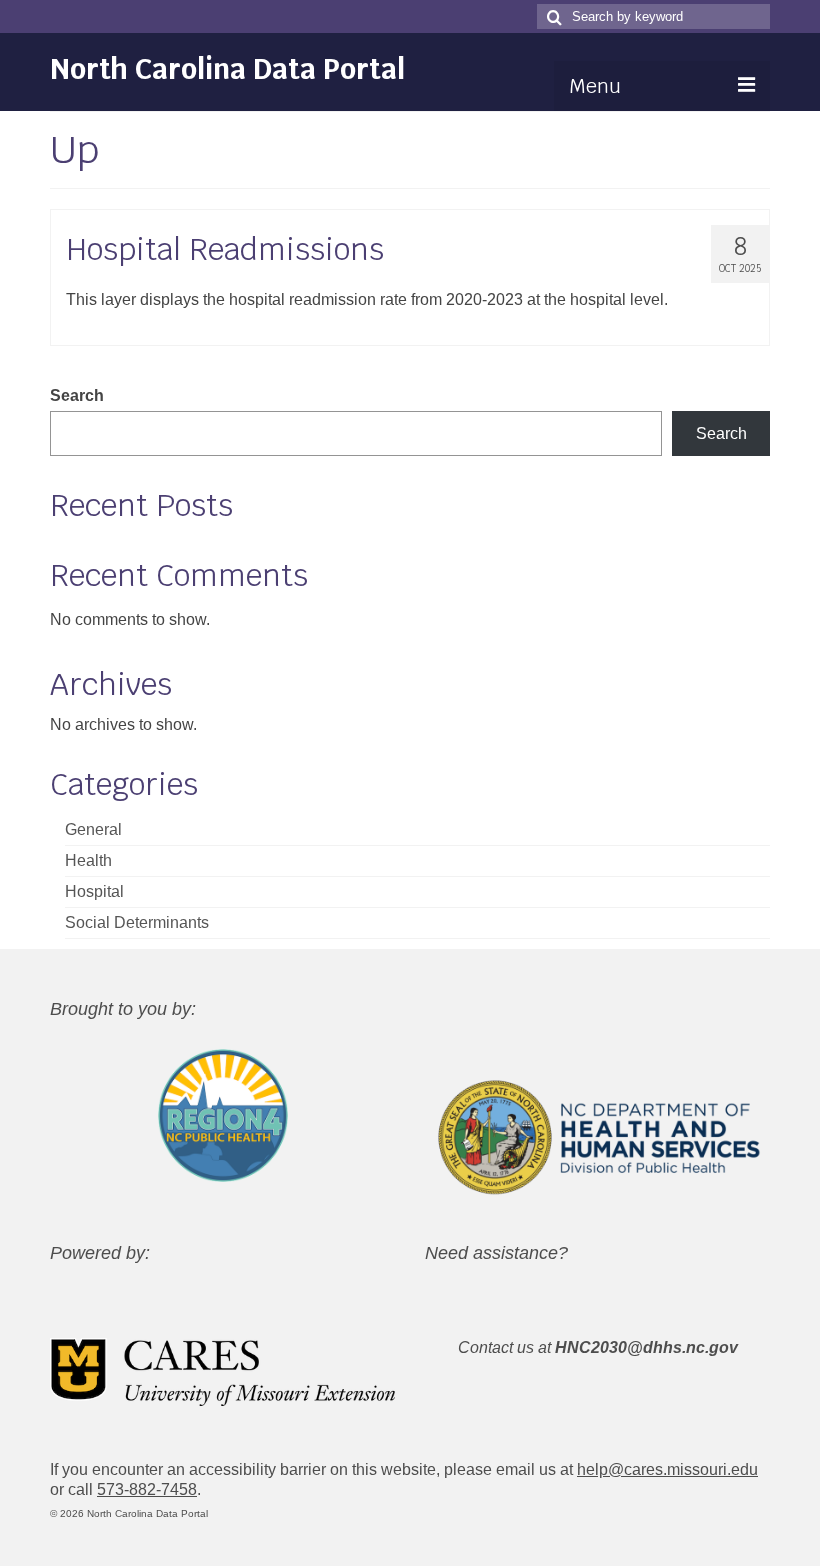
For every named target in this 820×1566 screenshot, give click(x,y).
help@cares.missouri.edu (667, 1469)
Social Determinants (137, 922)
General (93, 829)
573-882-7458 (147, 1489)
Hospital (94, 891)
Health (88, 860)
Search (77, 395)
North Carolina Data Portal (227, 69)
